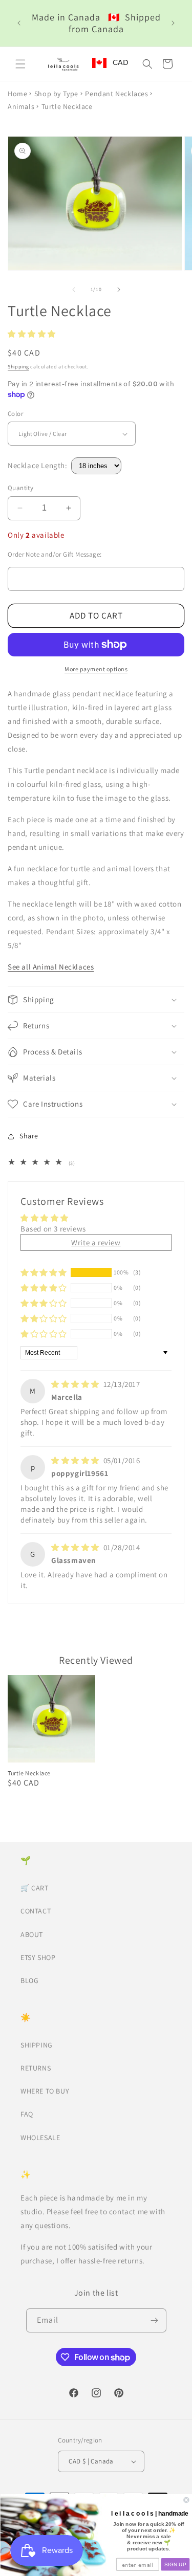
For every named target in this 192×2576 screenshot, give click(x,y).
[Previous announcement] (19, 23)
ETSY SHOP (38, 1957)
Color (15, 414)
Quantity (20, 488)
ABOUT (32, 1934)
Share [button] (29, 1136)
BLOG (29, 1980)
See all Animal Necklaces (51, 967)
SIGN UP (175, 2564)
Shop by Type (56, 94)
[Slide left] (74, 290)
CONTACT (36, 1911)
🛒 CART (35, 1888)
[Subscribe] (155, 2320)
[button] (20, 64)
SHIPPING (37, 2045)
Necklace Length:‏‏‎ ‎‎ (39, 465)
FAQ (27, 2114)
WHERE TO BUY (45, 2091)
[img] (76, 1384)
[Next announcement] (173, 23)
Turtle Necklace (29, 1773)
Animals (21, 106)
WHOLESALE (40, 2138)
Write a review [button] (96, 1242)
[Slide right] (119, 290)
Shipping (18, 367)
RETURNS (36, 2068)
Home (17, 94)
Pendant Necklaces (116, 94)
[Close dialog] (186, 2500)
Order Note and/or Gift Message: (55, 554)
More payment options (96, 669)
